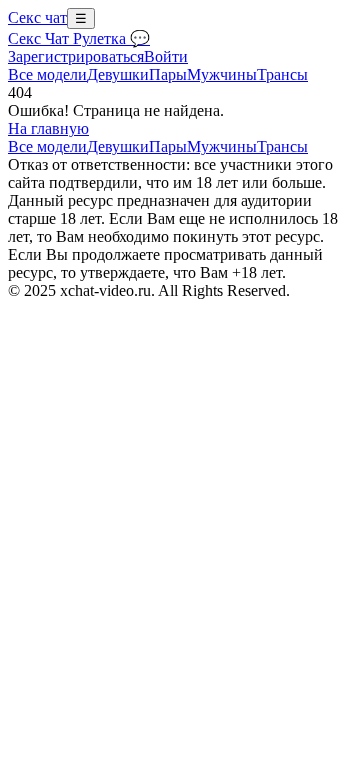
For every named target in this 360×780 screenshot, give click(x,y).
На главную (48, 128)
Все (47, 74)
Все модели (47, 146)
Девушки (118, 74)
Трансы (282, 74)
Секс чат (37, 17)
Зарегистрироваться (76, 56)
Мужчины (222, 74)
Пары (168, 74)
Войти (166, 56)
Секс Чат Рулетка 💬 (79, 38)
